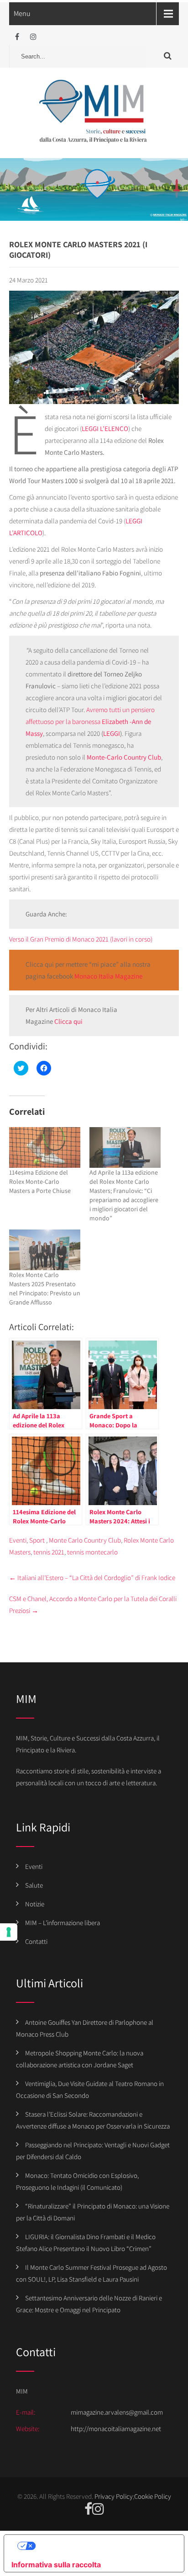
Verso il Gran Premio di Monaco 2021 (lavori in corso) (81, 939)
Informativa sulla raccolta (56, 2565)
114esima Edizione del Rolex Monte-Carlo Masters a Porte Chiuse (40, 1182)
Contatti (36, 1941)
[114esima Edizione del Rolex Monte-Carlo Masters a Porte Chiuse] (45, 1147)
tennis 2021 (49, 1552)
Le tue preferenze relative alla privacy (103, 2546)
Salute (34, 1885)
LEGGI (112, 733)
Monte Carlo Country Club (85, 1540)
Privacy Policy (114, 2496)
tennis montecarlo (92, 1552)
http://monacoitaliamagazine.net (116, 2429)
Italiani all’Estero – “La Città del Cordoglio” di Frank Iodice (92, 1578)
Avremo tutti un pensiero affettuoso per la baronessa (90, 721)
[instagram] (33, 37)
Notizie (35, 1904)
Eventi (18, 1540)
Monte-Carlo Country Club (124, 757)
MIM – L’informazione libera (63, 1923)
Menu (22, 13)
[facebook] (17, 37)
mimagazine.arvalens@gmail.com (117, 2412)
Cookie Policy (153, 2496)
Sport (37, 1540)
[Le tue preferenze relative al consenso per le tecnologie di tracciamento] (9, 1932)
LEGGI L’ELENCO (105, 428)
